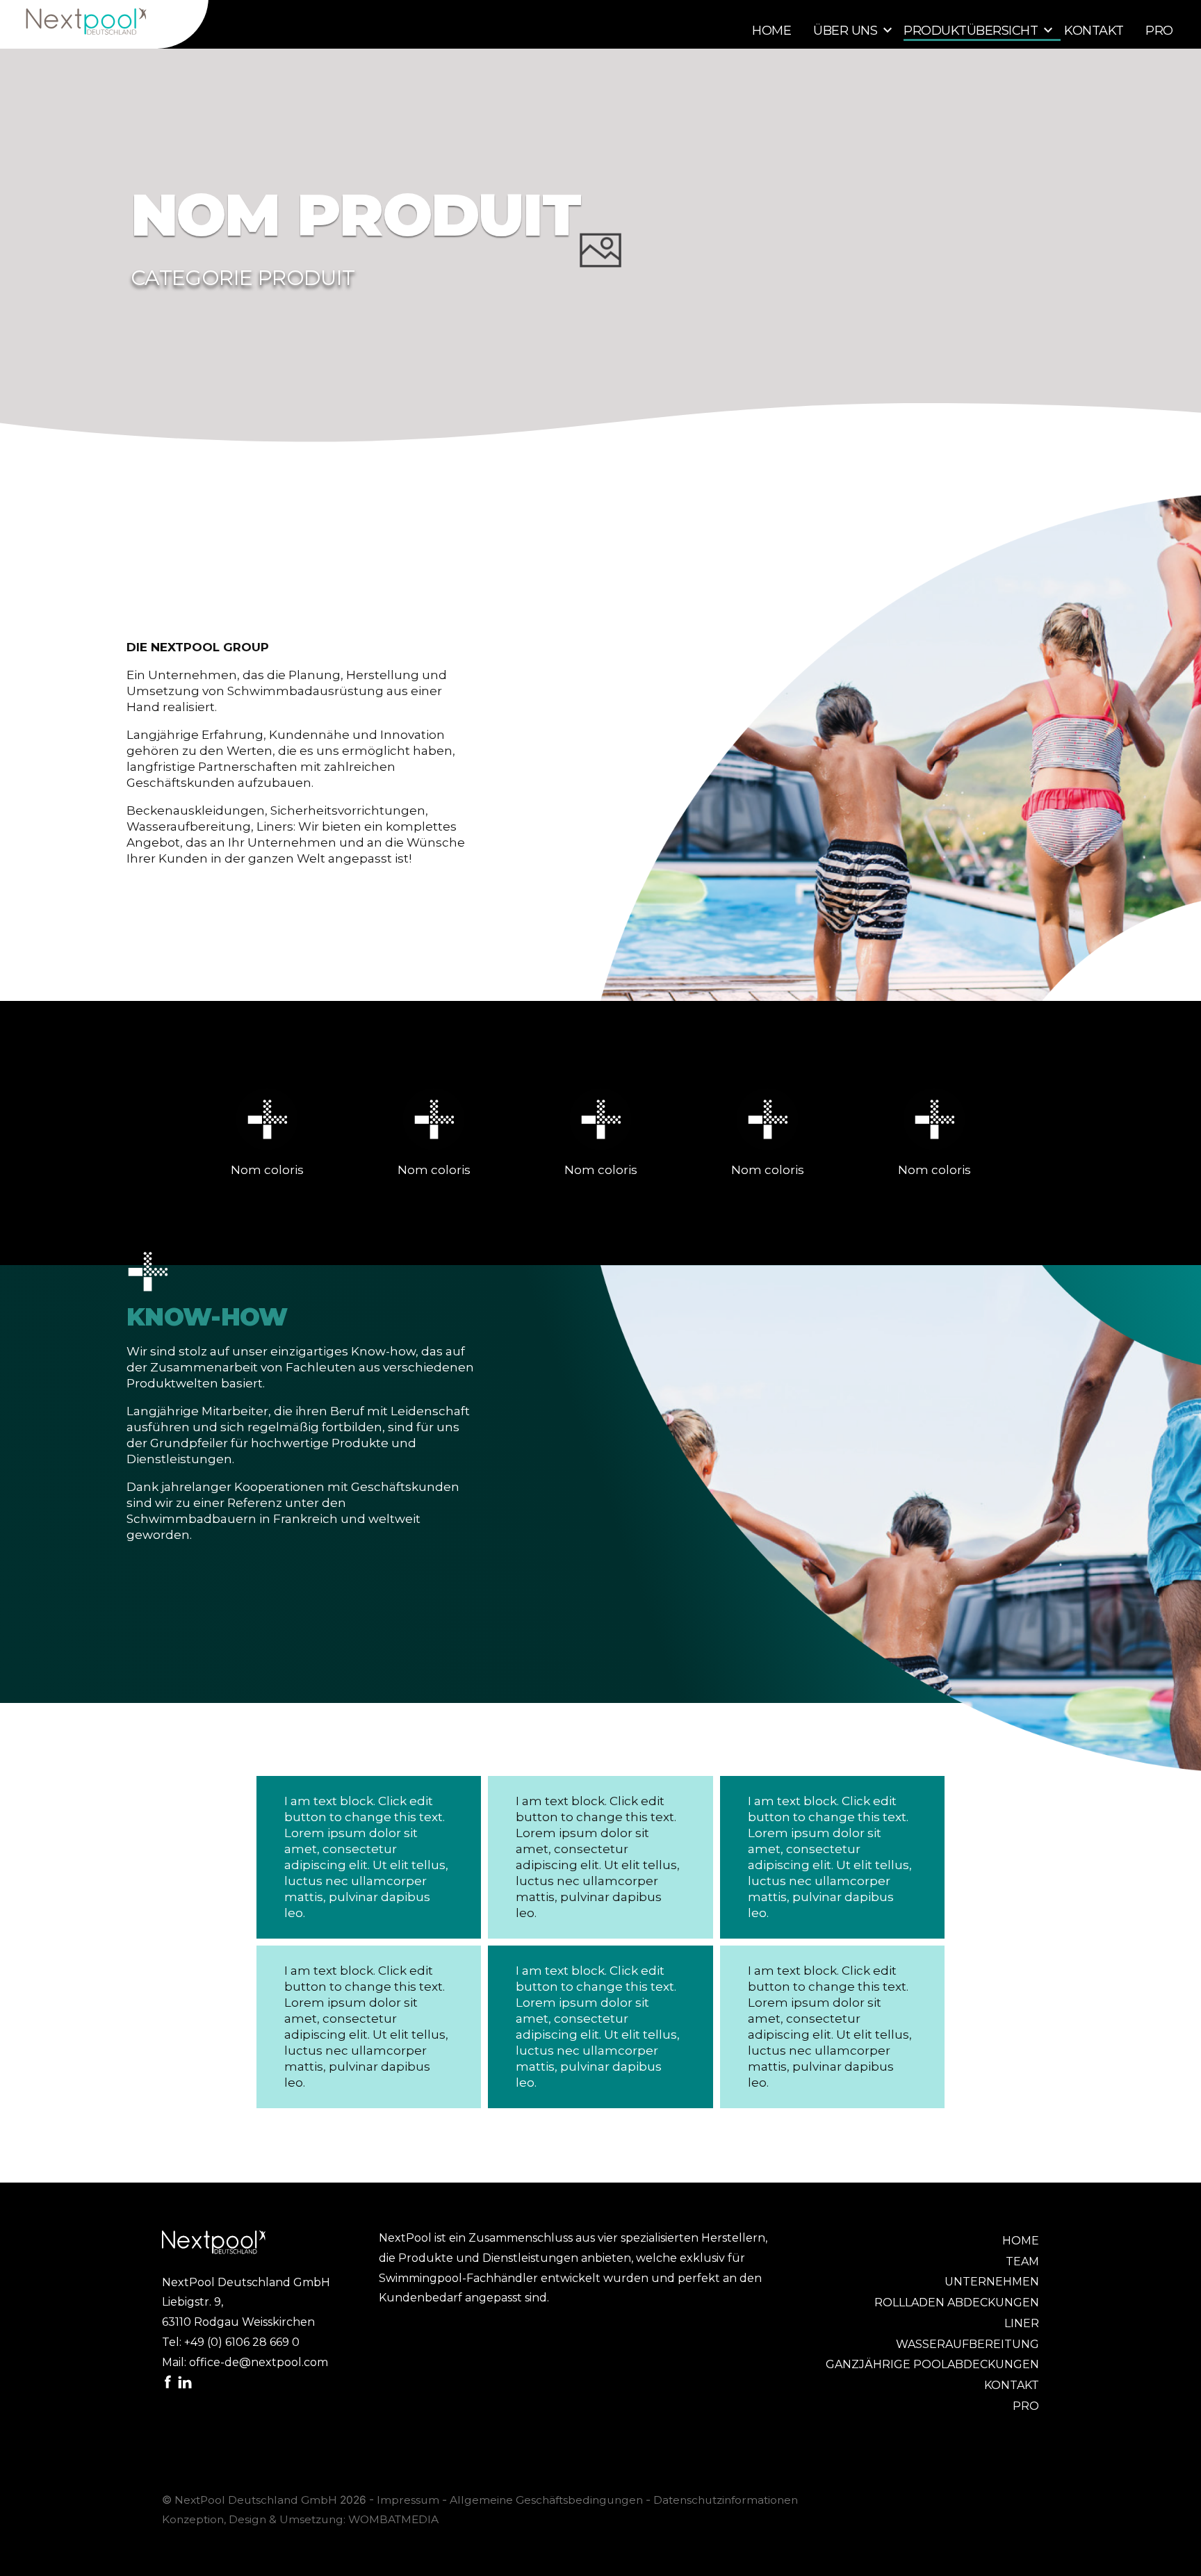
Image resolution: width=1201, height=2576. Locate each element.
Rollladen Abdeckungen (957, 2302)
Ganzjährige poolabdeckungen (932, 2364)
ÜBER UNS (845, 31)
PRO (1159, 31)
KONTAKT (1094, 31)
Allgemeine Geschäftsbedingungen (546, 2500)
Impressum (408, 2500)
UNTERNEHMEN (992, 2282)
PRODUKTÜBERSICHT (971, 31)
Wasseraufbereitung (967, 2344)
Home (771, 31)
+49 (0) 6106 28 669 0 (242, 2342)
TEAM (1022, 2261)
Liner (1022, 2323)
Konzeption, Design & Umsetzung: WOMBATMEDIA (300, 2519)
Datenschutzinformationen (726, 2500)
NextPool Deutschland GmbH (256, 2500)
